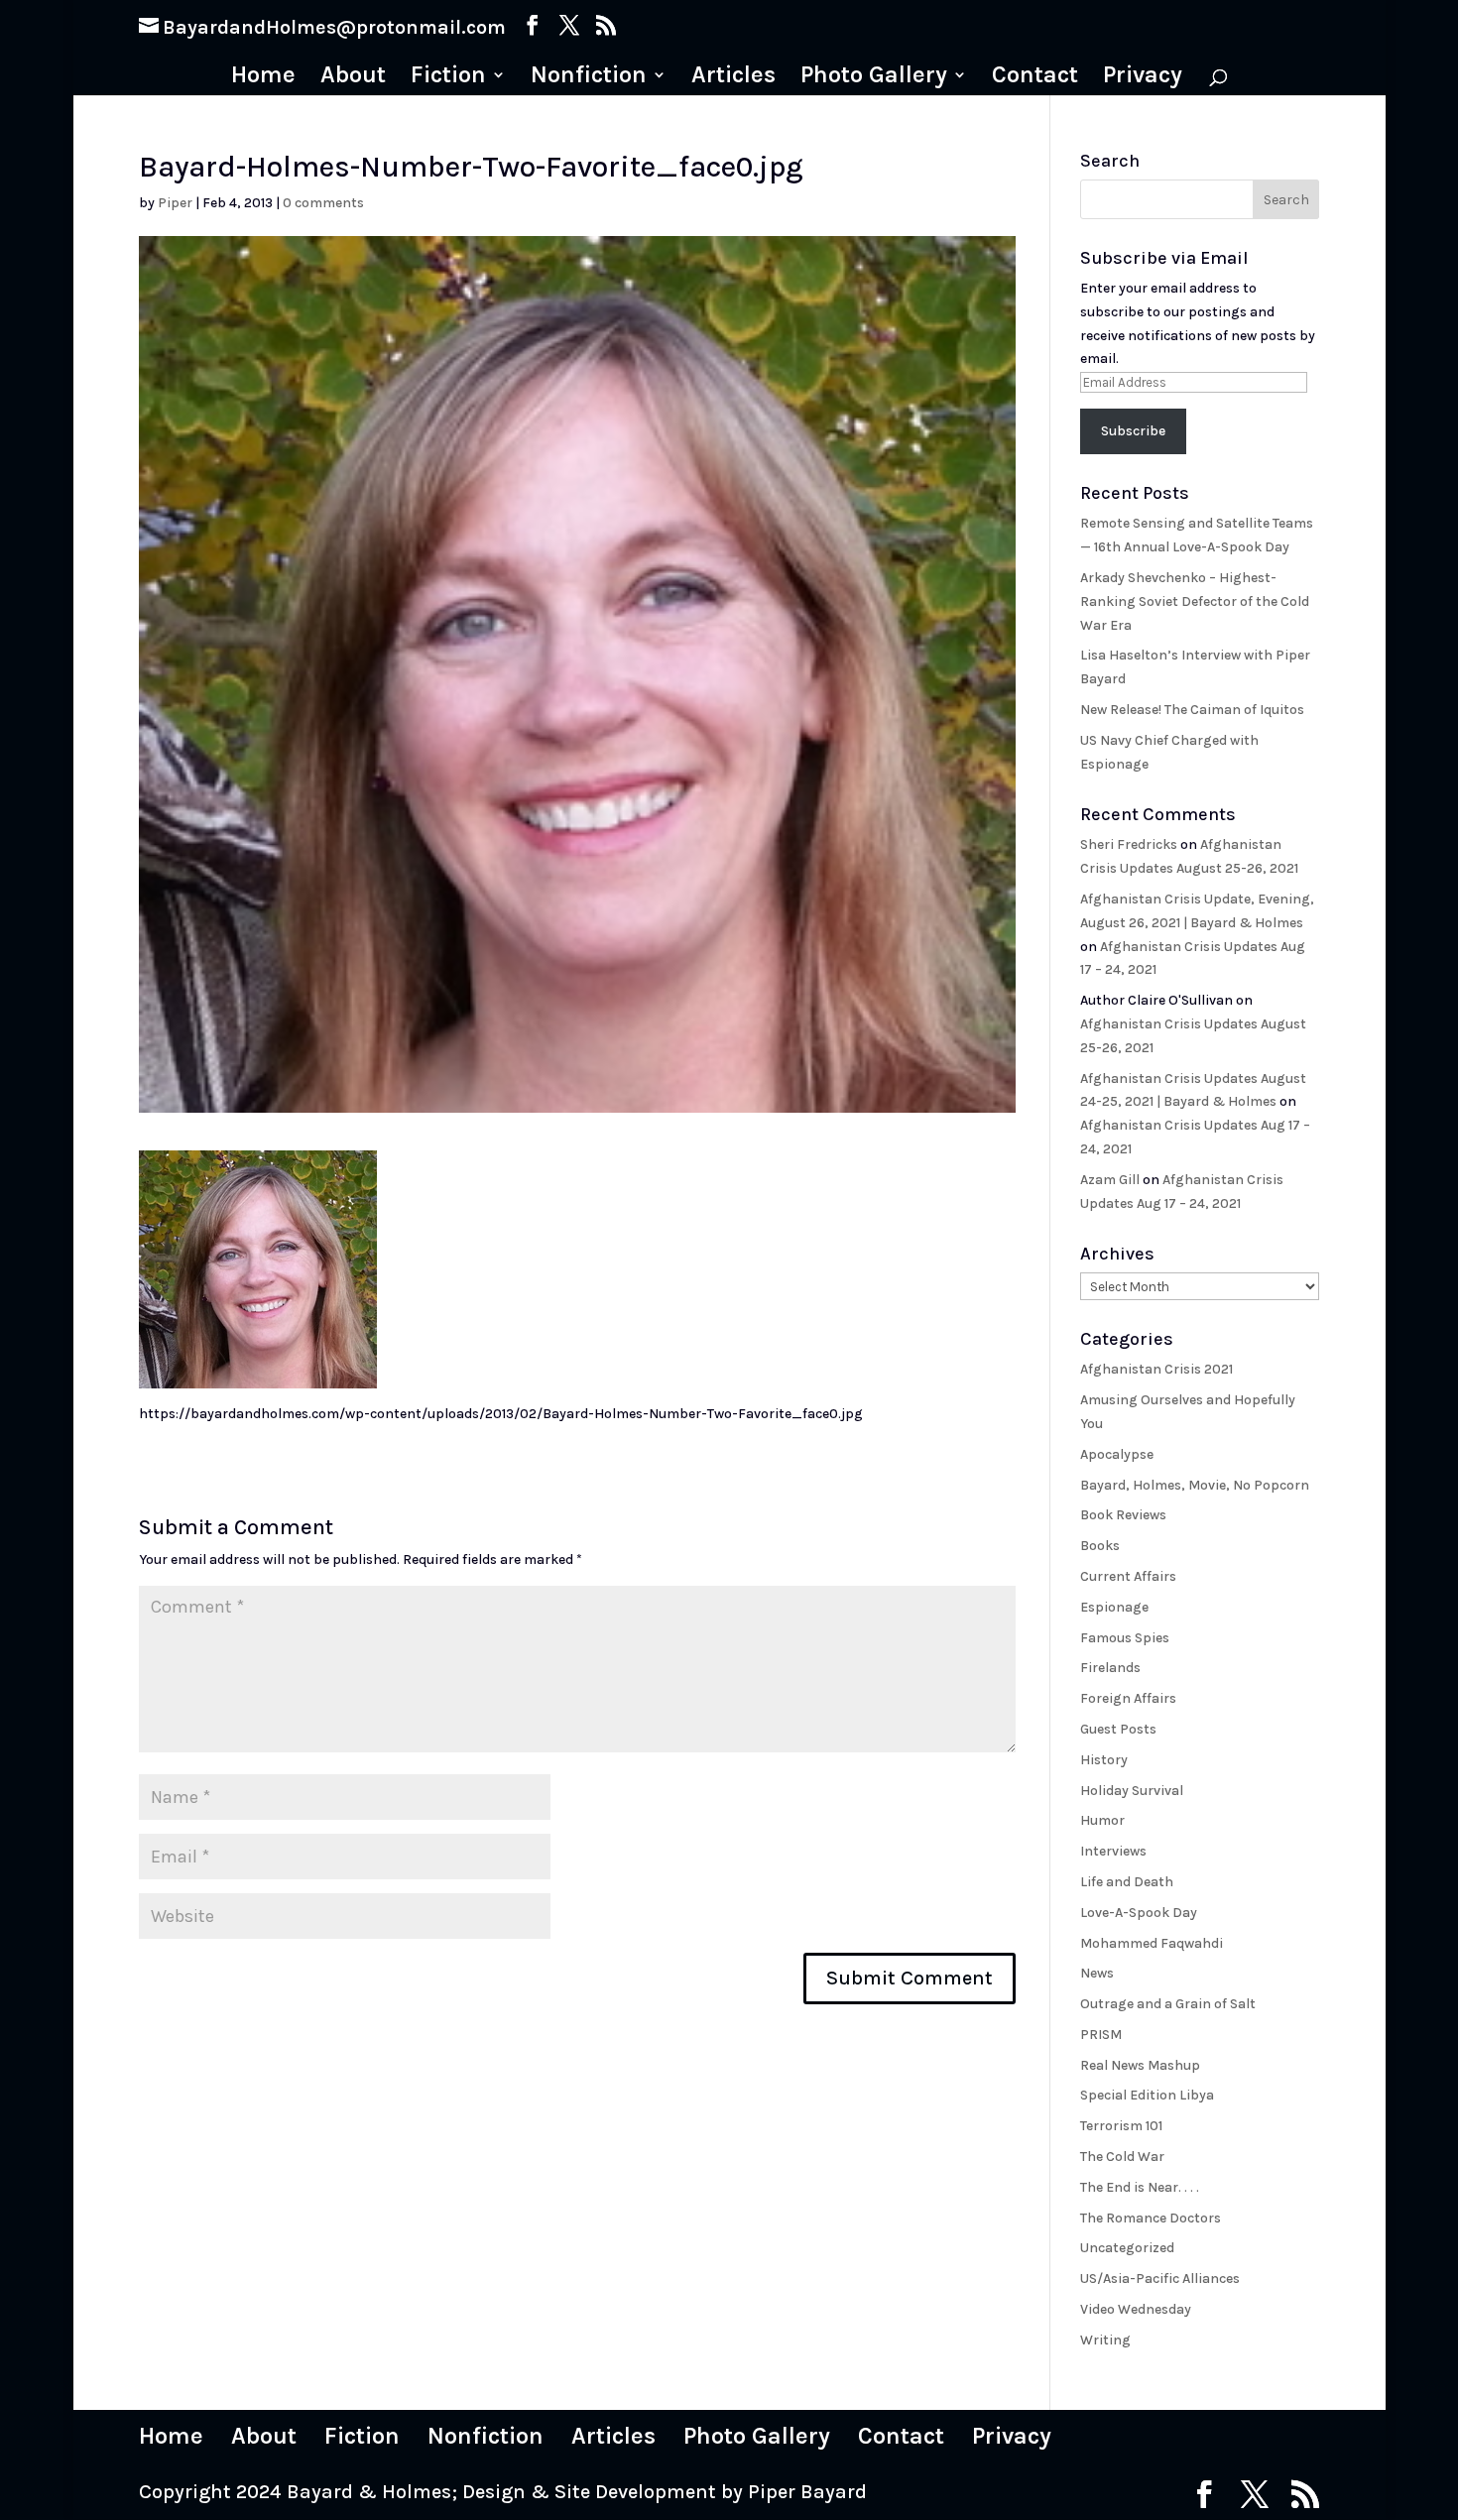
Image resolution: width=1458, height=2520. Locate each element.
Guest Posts (1118, 1729)
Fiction (448, 78)
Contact (1035, 78)
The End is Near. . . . (1140, 2187)
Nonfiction (589, 78)
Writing (1105, 2340)
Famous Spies (1125, 1638)
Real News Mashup (1140, 2065)
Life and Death (1127, 1882)
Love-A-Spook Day (1139, 1913)
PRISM (1101, 2035)
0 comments (323, 203)
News (1097, 1973)
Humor (1102, 1820)
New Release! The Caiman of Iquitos (1192, 710)
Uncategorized (1127, 2248)
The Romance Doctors (1151, 2218)
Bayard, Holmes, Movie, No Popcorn (1195, 1485)
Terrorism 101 (1121, 2126)
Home (263, 78)
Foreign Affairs (1128, 1698)
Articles (733, 78)
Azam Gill (1110, 1180)
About (353, 78)
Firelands (1110, 1668)
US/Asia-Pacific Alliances (1160, 2279)
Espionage (1114, 1607)
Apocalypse (1117, 1454)
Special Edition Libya (1147, 2095)
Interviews (1113, 1851)
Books (1100, 1546)
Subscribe (1133, 431)
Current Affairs (1128, 1576)
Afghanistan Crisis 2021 (1156, 1369)
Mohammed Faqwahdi (1152, 1943)
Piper (175, 203)
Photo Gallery (874, 78)
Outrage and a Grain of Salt (1168, 2004)
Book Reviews (1123, 1515)
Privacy (1143, 78)
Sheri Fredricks (1129, 844)
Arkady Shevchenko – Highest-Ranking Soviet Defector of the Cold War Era (1195, 601)
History (1104, 1760)
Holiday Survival (1132, 1791)
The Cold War (1122, 2157)
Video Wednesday (1136, 2309)
